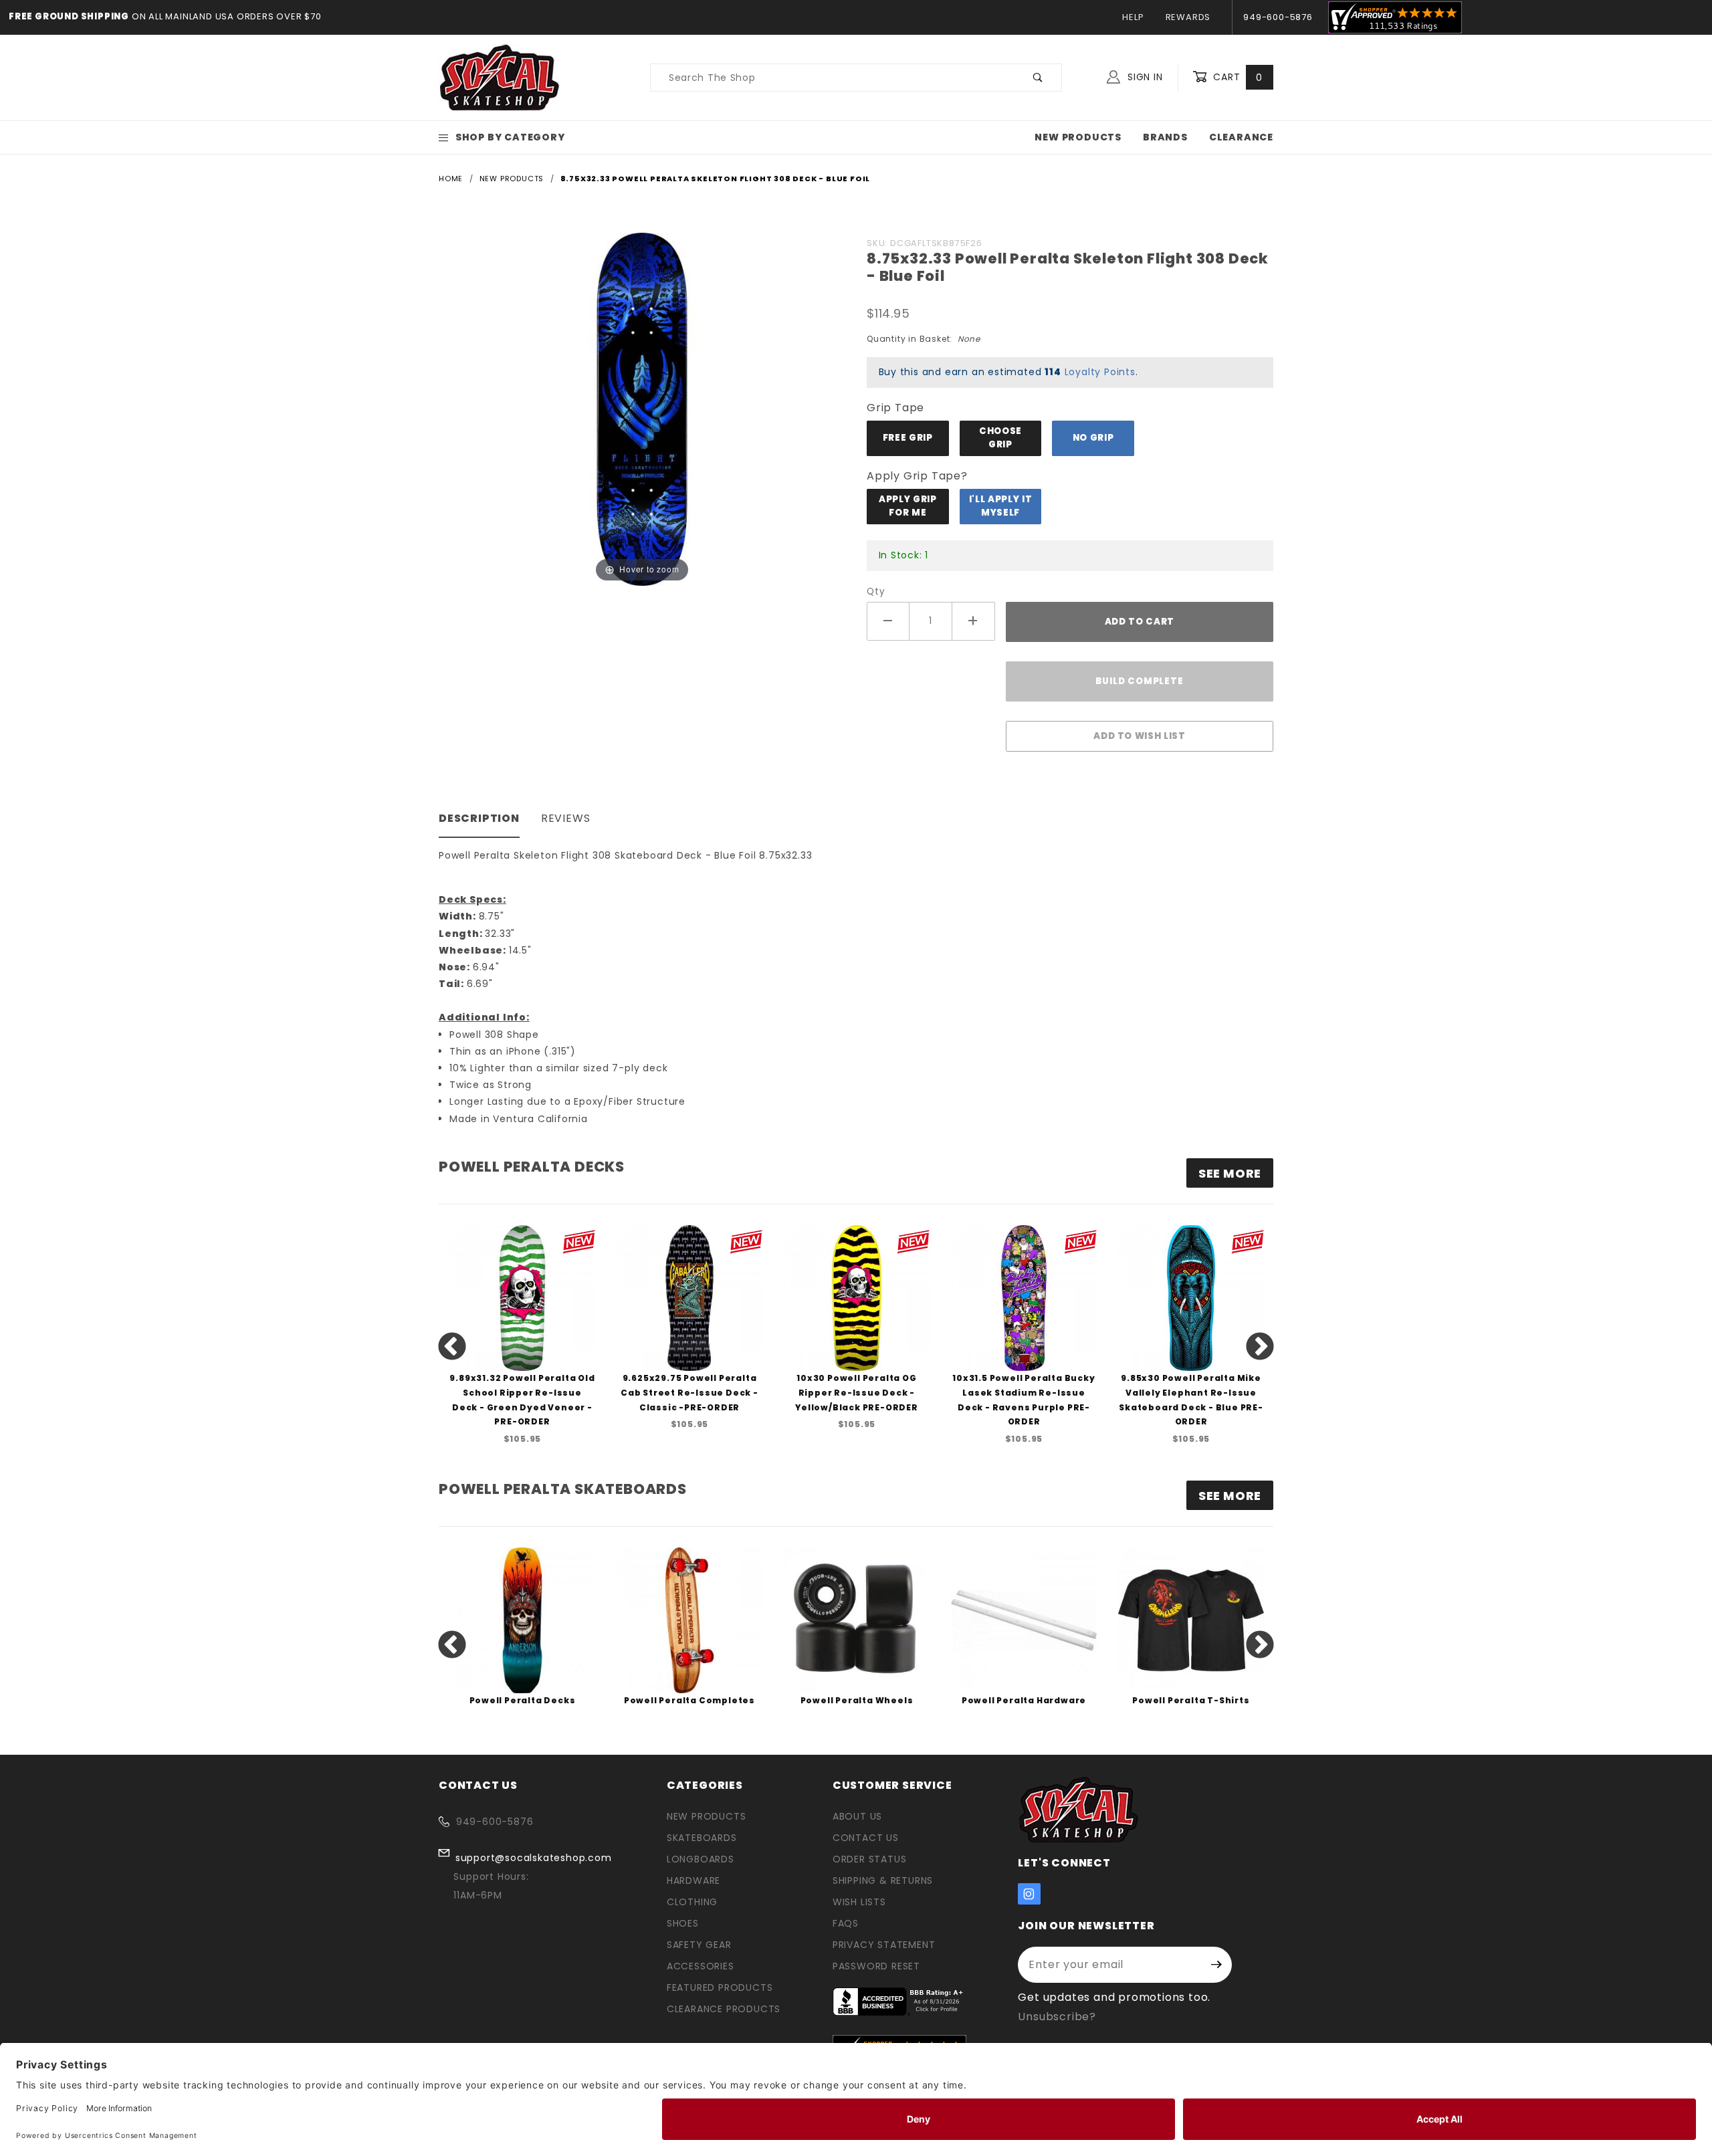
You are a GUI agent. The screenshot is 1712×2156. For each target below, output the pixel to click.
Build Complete (1139, 681)
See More (1230, 1496)
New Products (1078, 137)
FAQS (846, 1923)
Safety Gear (699, 1945)
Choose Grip (1000, 438)
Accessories (701, 1966)
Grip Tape (895, 408)
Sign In (1143, 77)
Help (1133, 17)
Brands (1165, 137)
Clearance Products (724, 2009)
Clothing (692, 1902)
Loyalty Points (1100, 372)
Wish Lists (859, 1902)
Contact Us (866, 1838)
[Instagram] (1029, 1894)
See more (1230, 1173)
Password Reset (876, 1966)
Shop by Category (510, 137)
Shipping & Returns (883, 1880)
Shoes (683, 1923)
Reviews (566, 818)
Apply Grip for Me (908, 506)
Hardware (693, 1880)
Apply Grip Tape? (917, 476)
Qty (875, 591)
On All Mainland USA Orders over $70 (225, 16)
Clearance (1241, 137)
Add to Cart (1140, 622)
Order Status (870, 1859)
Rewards (1188, 17)
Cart (1236, 77)
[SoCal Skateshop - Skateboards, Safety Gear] (500, 77)
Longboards (701, 1859)
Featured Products (720, 1987)
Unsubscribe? (1057, 2017)
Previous (452, 1347)
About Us (857, 1816)
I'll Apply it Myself (1001, 506)
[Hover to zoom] (642, 408)
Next (1260, 1347)
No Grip (1093, 438)
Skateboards (702, 1838)
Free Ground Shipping (69, 16)
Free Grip (908, 438)
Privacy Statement (884, 1945)
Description (479, 818)
